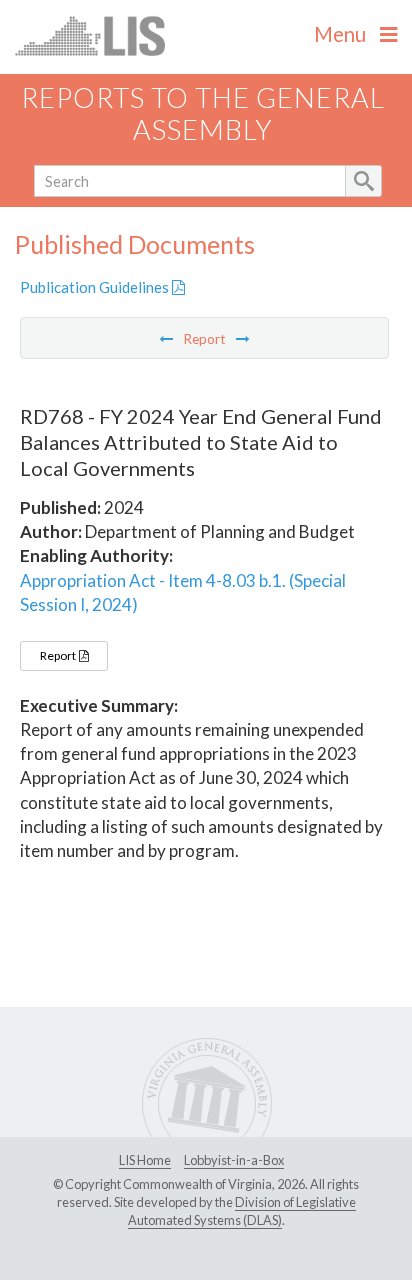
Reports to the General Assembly (203, 114)
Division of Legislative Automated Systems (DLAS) (242, 1211)
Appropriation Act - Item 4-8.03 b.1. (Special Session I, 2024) (183, 592)
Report (59, 655)
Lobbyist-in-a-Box (234, 1160)
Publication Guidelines (96, 287)
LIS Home (145, 1160)
